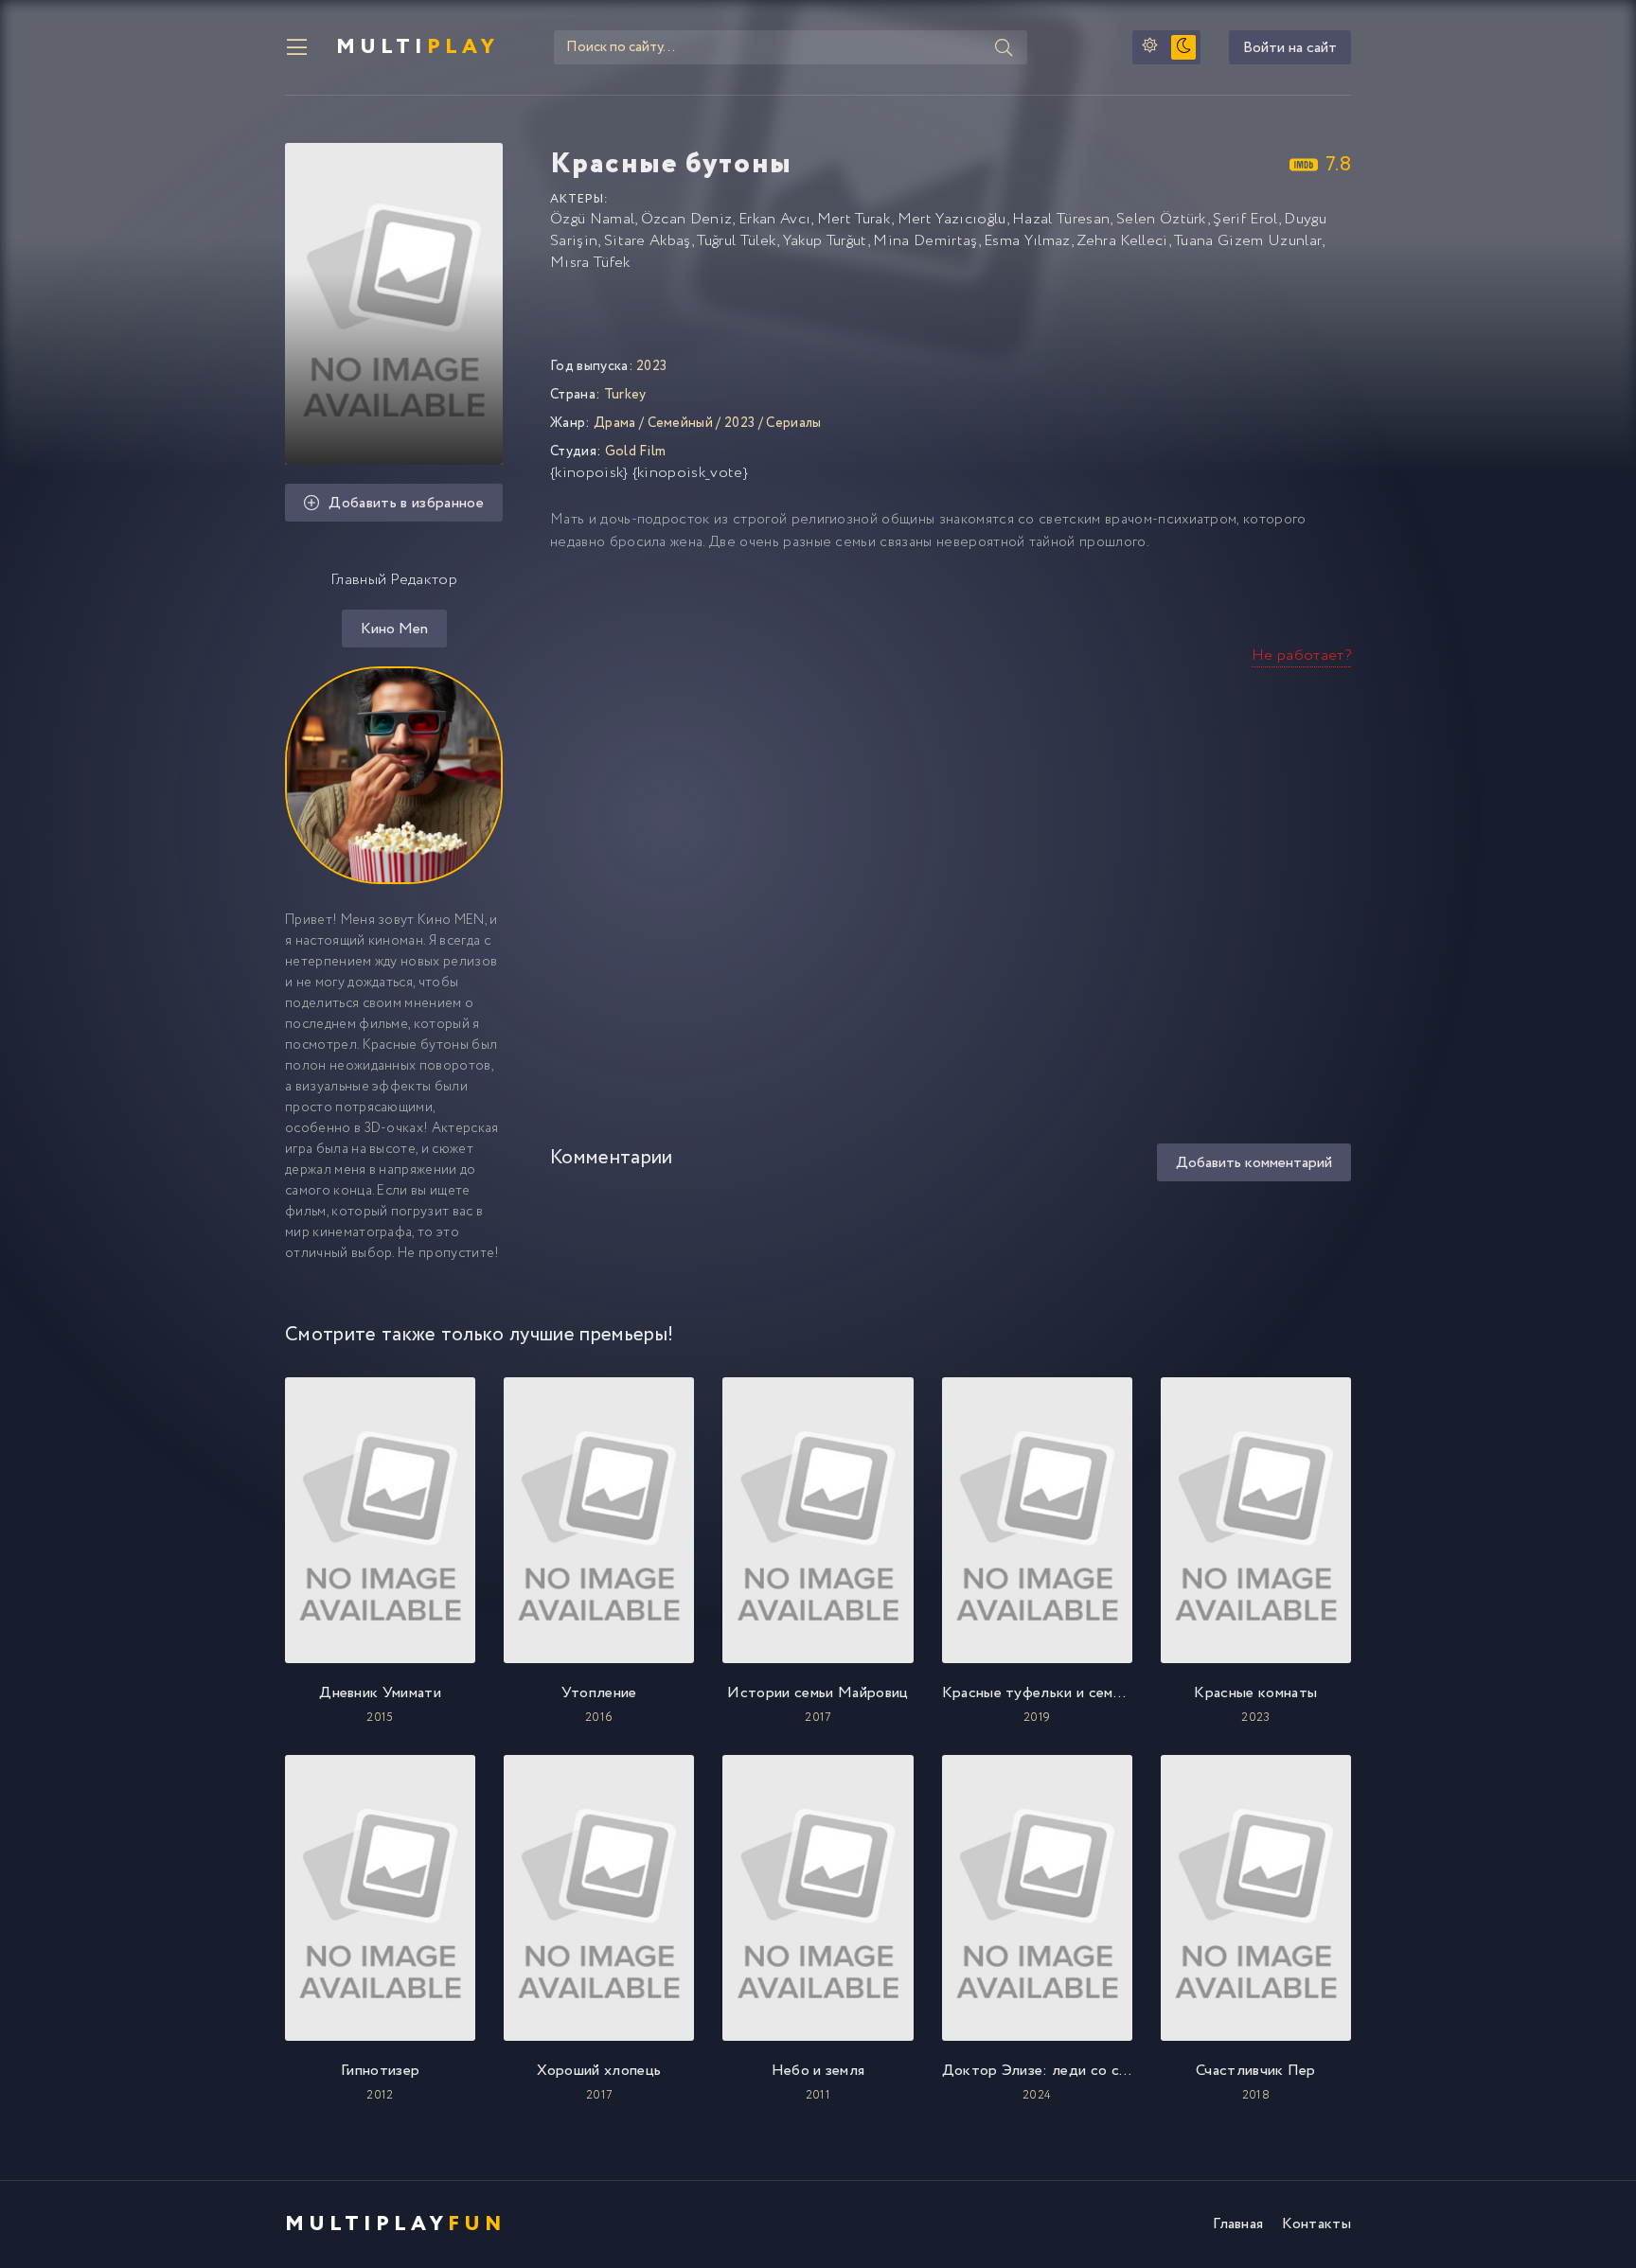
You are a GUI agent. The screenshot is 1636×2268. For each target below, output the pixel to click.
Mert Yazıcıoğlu (952, 219)
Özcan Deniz (687, 219)
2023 (739, 423)
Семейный (681, 423)
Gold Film (636, 452)
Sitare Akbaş (648, 241)
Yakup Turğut (825, 241)
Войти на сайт (1290, 48)
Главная (1238, 2224)
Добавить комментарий (1254, 1163)
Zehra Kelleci (1122, 241)
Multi (418, 47)
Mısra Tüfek (590, 263)
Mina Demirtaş (925, 241)
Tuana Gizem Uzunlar (1248, 241)
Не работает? (1301, 656)
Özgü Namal (592, 219)
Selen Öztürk (1162, 219)
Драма (615, 423)
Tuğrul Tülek (737, 241)
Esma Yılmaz (1027, 241)
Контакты (1316, 2224)
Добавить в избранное (406, 503)
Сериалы (793, 423)
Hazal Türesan (1061, 219)
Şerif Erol (1245, 219)
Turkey (625, 395)
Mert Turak (854, 219)
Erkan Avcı (774, 219)
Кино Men (394, 629)
